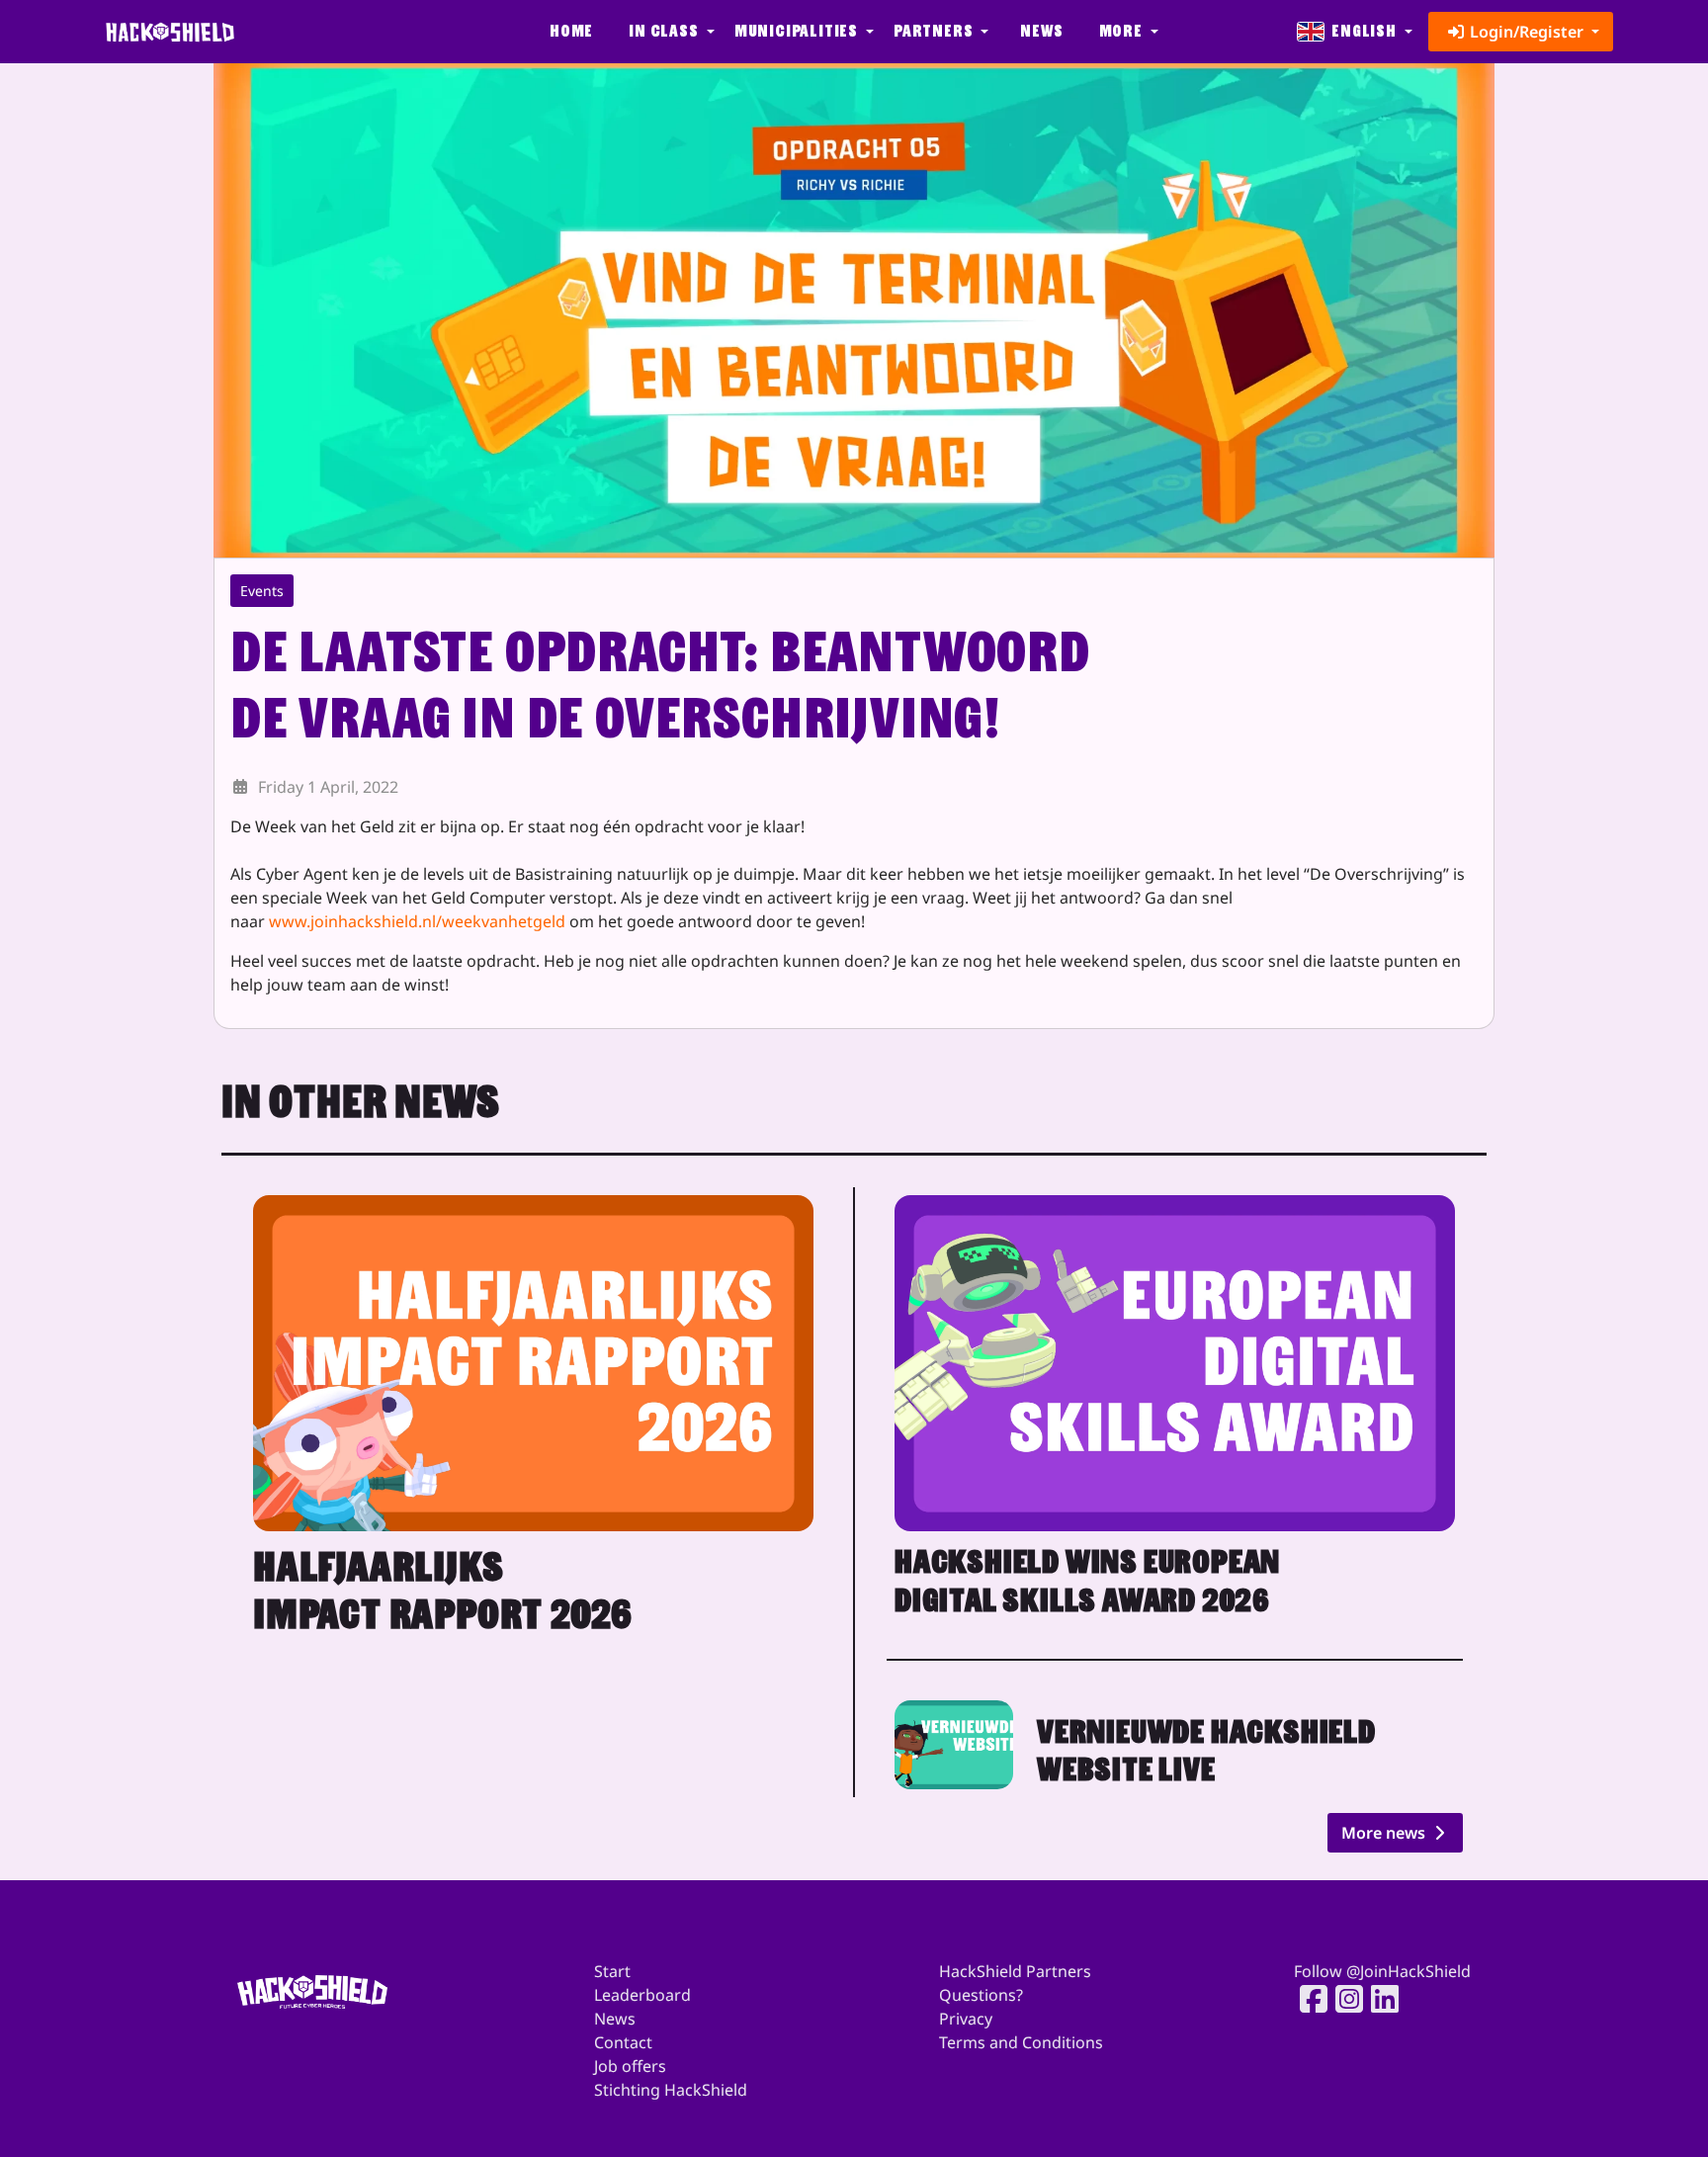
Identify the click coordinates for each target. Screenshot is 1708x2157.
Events (262, 591)
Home (571, 31)
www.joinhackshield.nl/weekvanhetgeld (417, 921)
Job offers (630, 2066)
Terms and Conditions (1021, 2042)
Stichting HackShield (671, 2090)
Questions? (981, 1995)
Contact (623, 2042)
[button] (669, 32)
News (1041, 31)
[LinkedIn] (1379, 1999)
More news (1385, 1833)
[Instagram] (1343, 1999)
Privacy (966, 2019)
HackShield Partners (1015, 1971)
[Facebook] (1308, 1999)
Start (612, 1971)
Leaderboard (642, 1995)
